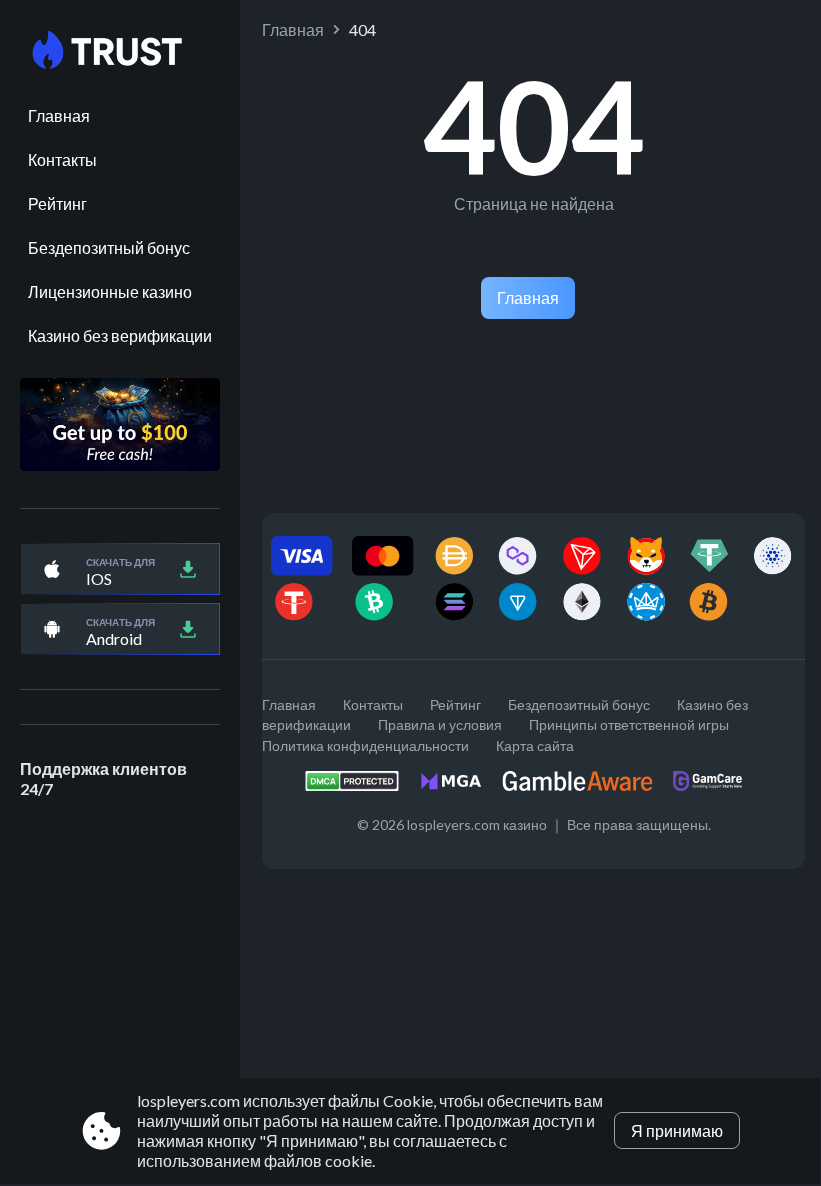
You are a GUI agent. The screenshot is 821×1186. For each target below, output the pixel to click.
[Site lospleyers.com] (120, 51)
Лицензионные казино (110, 291)
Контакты (62, 159)
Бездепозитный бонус (109, 247)
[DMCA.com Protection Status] (362, 786)
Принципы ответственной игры (629, 724)
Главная (59, 115)
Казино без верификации (120, 335)
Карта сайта (535, 745)
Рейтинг (57, 203)
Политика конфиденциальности (365, 745)
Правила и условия (440, 724)
